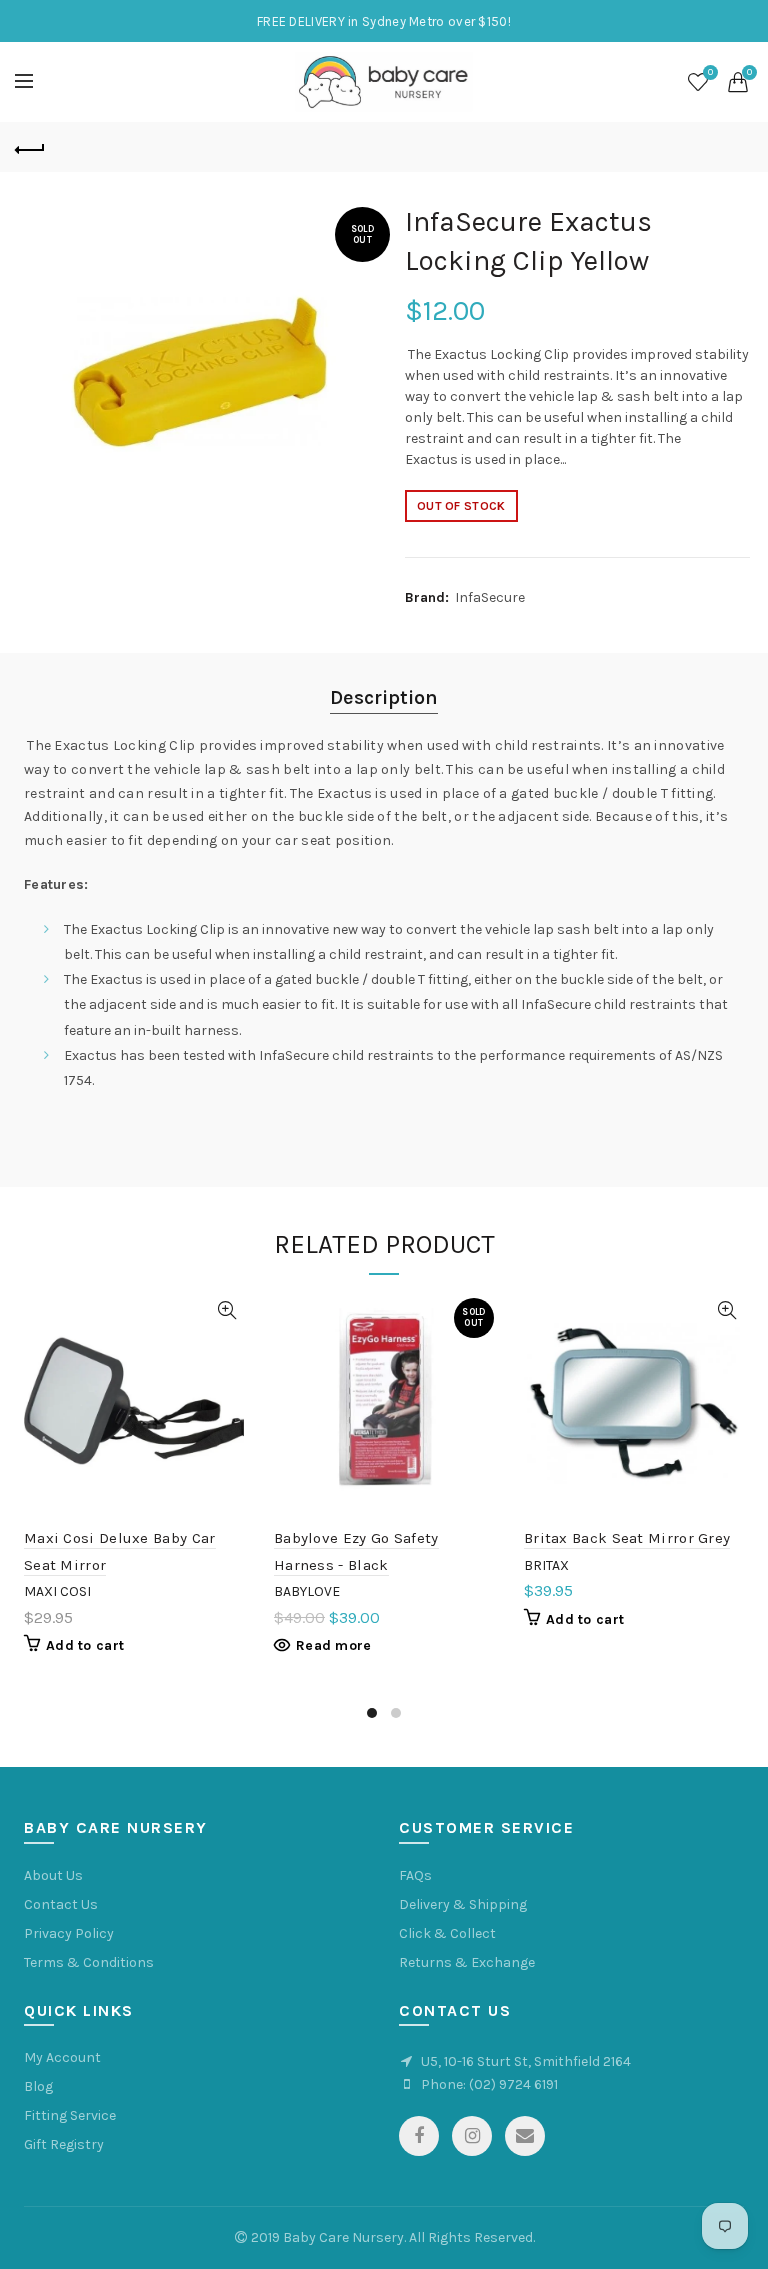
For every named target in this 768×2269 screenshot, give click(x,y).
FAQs (415, 1875)
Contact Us (61, 1904)
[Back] (30, 147)
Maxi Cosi (57, 1591)
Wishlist (710, 72)
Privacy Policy (69, 1933)
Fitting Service (70, 2115)
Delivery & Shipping (463, 1904)
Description (384, 697)
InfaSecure (490, 597)
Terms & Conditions (89, 1962)
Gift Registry (64, 2144)
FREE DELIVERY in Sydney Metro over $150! (384, 21)
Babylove (307, 1591)
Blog (38, 2086)
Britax (546, 1565)
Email (525, 2136)
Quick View (226, 1310)
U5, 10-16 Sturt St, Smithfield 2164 (526, 2061)
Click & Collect (447, 1933)
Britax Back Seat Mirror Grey (627, 1538)
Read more (334, 1645)
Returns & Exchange (467, 1962)
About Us (53, 1875)
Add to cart (85, 1645)
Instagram (472, 2136)
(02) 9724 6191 (513, 2084)
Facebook (419, 2136)
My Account (62, 2057)
